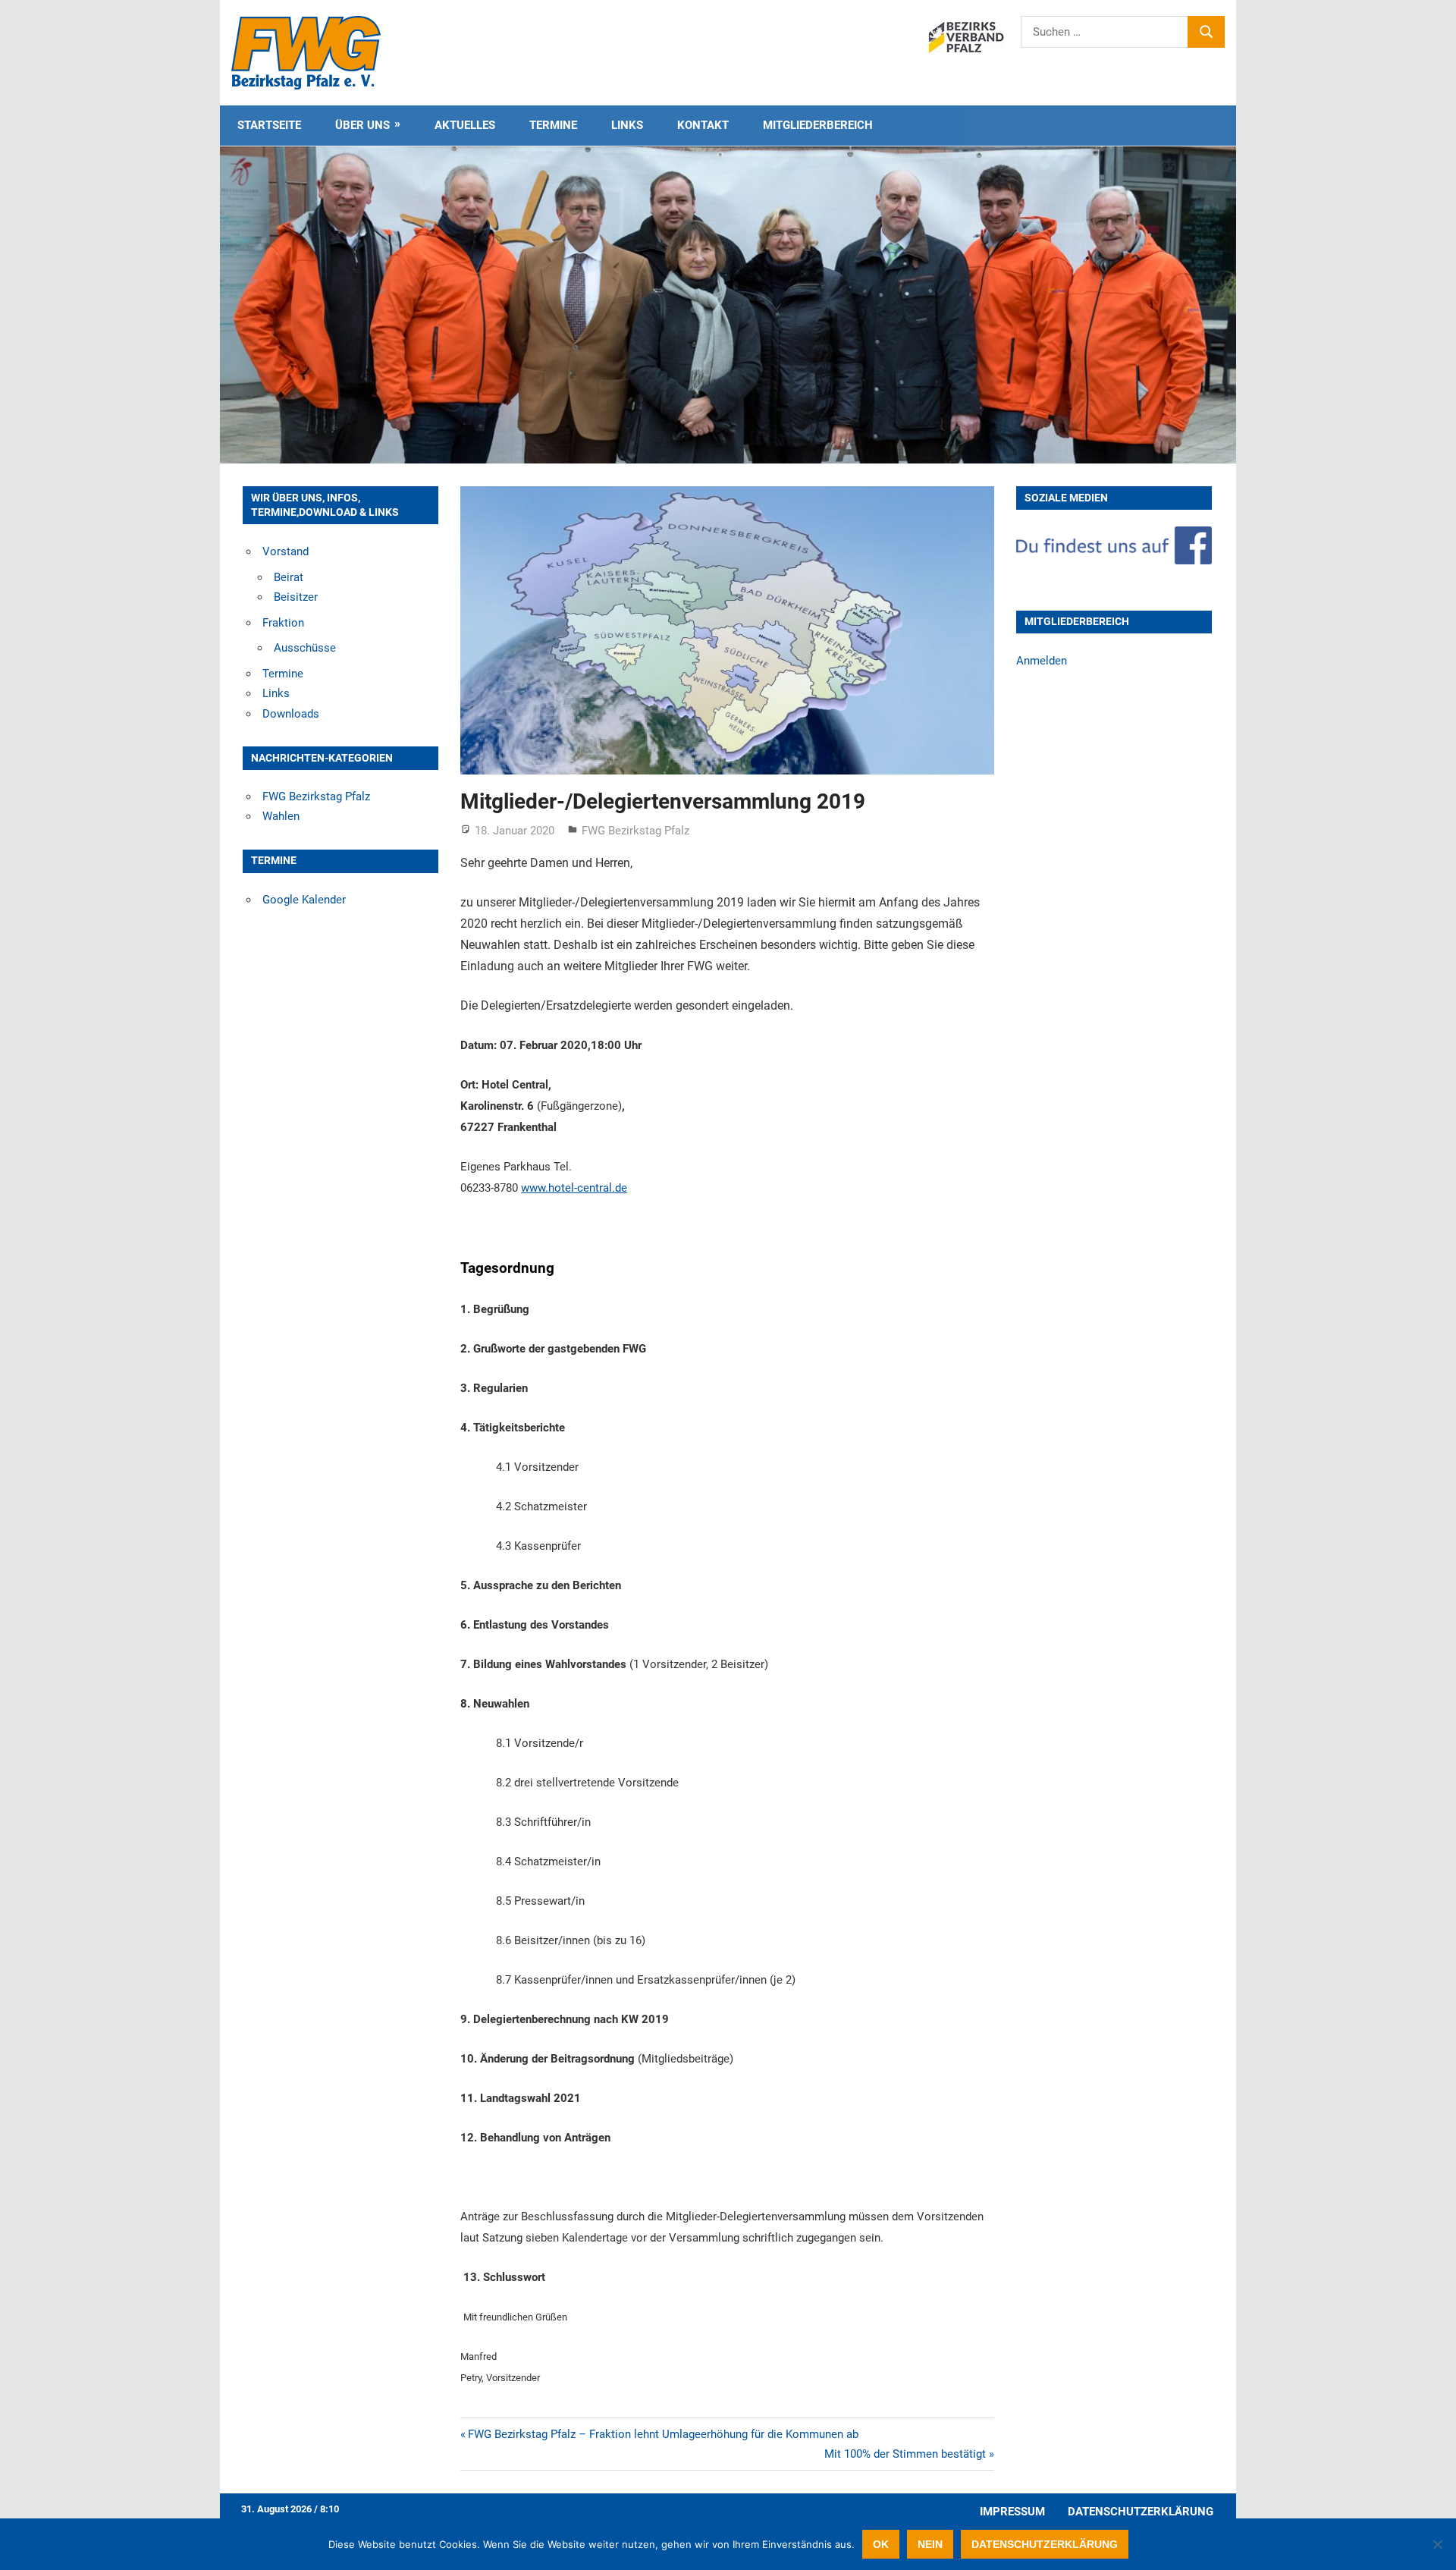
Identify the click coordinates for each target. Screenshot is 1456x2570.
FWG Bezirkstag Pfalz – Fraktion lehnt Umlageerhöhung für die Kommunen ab (663, 2434)
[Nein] (1437, 2544)
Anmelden (1042, 661)
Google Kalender (304, 900)
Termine (553, 125)
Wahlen (281, 816)
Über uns (362, 125)
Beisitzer (296, 597)
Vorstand (286, 551)
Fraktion (283, 623)
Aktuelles (465, 125)
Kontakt (703, 125)
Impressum (1012, 2512)
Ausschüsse (305, 648)
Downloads (291, 714)
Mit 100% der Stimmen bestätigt (905, 2454)
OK (881, 2544)
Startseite (269, 125)
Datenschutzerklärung (1141, 2512)
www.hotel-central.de (574, 1188)
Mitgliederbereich (818, 125)
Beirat (289, 577)
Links (627, 125)
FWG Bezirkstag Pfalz (635, 831)
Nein (930, 2544)
